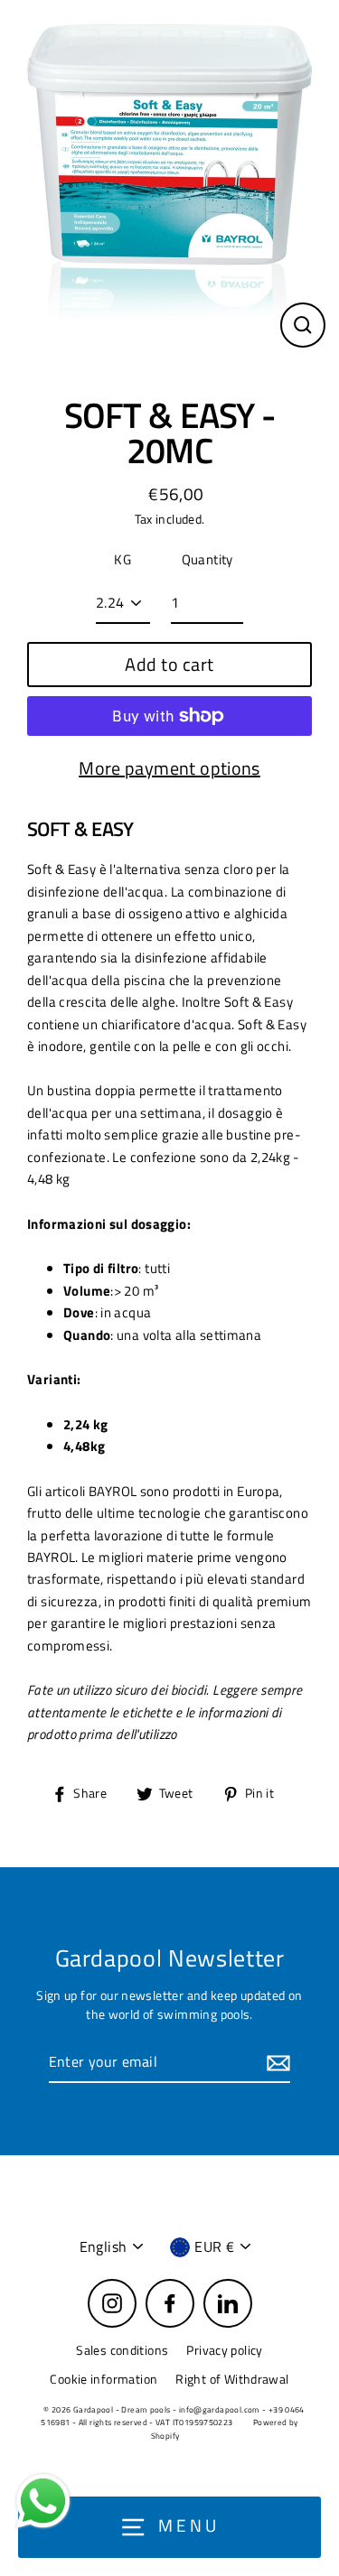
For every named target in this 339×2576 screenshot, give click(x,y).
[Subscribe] (276, 2063)
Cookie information (104, 2379)
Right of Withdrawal (232, 2379)
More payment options (169, 768)
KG (122, 559)
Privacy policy (224, 2350)
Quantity (207, 559)
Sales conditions (122, 2350)
